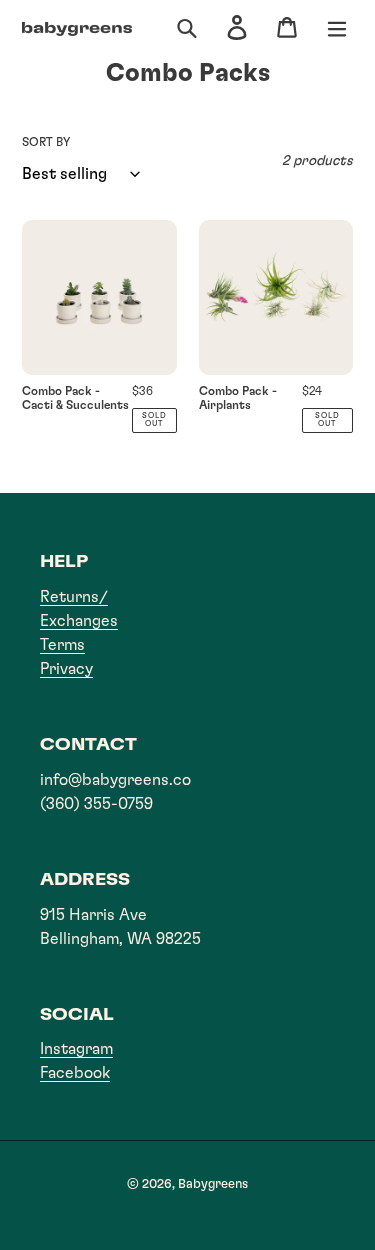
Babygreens (213, 1184)
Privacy (66, 669)
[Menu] (337, 29)
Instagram (76, 1049)
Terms (62, 645)
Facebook (75, 1073)
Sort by (46, 142)
